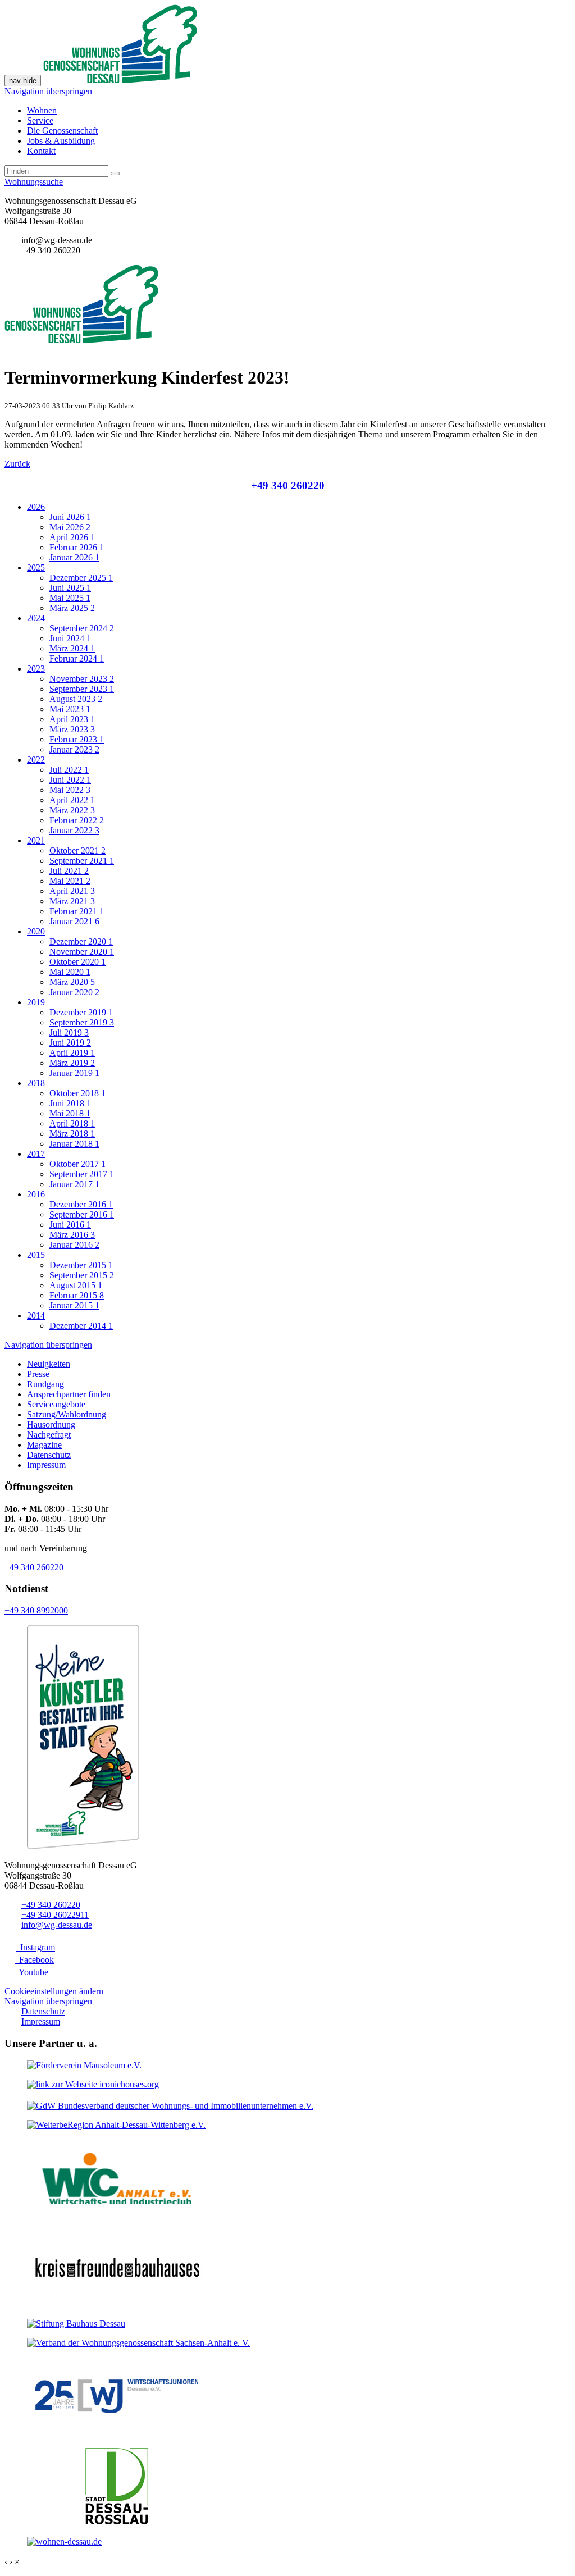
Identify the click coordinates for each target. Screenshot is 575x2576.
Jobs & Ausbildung (61, 141)
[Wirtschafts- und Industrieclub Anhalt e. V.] (117, 2215)
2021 (36, 840)
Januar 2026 (74, 557)
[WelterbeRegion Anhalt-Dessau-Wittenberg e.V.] (116, 2125)
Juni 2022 (70, 780)
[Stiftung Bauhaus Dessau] (76, 2324)
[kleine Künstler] (83, 1846)
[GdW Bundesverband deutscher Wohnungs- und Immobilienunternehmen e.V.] (170, 2106)
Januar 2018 (74, 1144)
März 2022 (72, 810)
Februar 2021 (77, 911)
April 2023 (72, 719)
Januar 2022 (74, 830)
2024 (36, 618)
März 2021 (72, 901)
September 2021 (82, 861)
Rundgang (45, 1384)
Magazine (44, 1445)
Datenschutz (49, 1455)
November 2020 (82, 952)
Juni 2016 (70, 1225)
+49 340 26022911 (55, 1915)
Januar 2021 (74, 921)
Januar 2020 (74, 992)
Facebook (34, 1960)
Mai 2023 (70, 709)
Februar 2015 (77, 1295)
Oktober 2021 (77, 851)
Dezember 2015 (81, 1265)
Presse (38, 1374)
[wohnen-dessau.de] (64, 2541)
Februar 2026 (77, 547)
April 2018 (72, 1123)
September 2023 (82, 689)
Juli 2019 (69, 1032)
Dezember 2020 (81, 942)
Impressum (46, 1465)
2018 (36, 1083)
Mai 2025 (70, 598)
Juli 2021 (69, 871)
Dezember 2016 (81, 1204)
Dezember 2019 (81, 1012)
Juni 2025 (70, 588)
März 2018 (72, 1134)
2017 (36, 1154)
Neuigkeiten (49, 1364)
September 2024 (82, 628)
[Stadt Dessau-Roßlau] (117, 2522)
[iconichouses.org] (93, 2084)
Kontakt (41, 151)
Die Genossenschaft (62, 131)
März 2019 (72, 1063)
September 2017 (82, 1174)
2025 (36, 567)
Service (40, 120)
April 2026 (72, 537)
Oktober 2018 (77, 1093)
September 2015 (82, 1275)
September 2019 (82, 1022)
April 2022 (72, 800)
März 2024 (72, 648)
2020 (36, 931)
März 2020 (72, 982)
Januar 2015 (74, 1305)
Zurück (17, 464)
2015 (36, 1255)
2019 (36, 1002)
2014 (36, 1316)
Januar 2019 (74, 1073)
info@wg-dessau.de (57, 1925)
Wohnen (42, 110)
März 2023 (72, 729)
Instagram (35, 1947)
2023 (36, 669)
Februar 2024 (77, 658)
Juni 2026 (70, 517)
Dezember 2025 (81, 578)
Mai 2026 (70, 527)
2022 (36, 760)
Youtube (31, 1972)
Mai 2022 (70, 790)
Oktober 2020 (77, 962)
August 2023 (76, 699)
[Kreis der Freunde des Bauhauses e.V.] (117, 2304)
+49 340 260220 (288, 485)
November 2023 (82, 679)
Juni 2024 (70, 638)
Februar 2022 (77, 820)
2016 (36, 1194)
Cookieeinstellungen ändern (54, 1991)
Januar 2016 (74, 1245)
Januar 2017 (74, 1184)
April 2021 (72, 891)
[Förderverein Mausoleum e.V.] (84, 2065)
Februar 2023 (77, 739)
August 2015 (76, 1285)
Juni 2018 (70, 1103)
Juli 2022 (69, 770)
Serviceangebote (56, 1404)
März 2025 (72, 608)
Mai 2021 (70, 881)
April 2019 (72, 1053)
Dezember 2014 (81, 1326)
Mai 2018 (70, 1113)
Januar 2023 (74, 749)
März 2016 (72, 1235)
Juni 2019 (70, 1043)
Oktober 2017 (77, 1164)
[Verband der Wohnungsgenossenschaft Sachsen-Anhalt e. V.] (138, 2343)
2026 (36, 507)
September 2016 (82, 1214)
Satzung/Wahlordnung (67, 1414)
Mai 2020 (70, 972)
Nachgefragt (49, 1435)
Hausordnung (51, 1424)
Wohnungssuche (34, 182)
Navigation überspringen (48, 91)
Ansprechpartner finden (69, 1394)
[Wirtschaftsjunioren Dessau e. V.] (117, 2433)
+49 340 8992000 (36, 1610)
